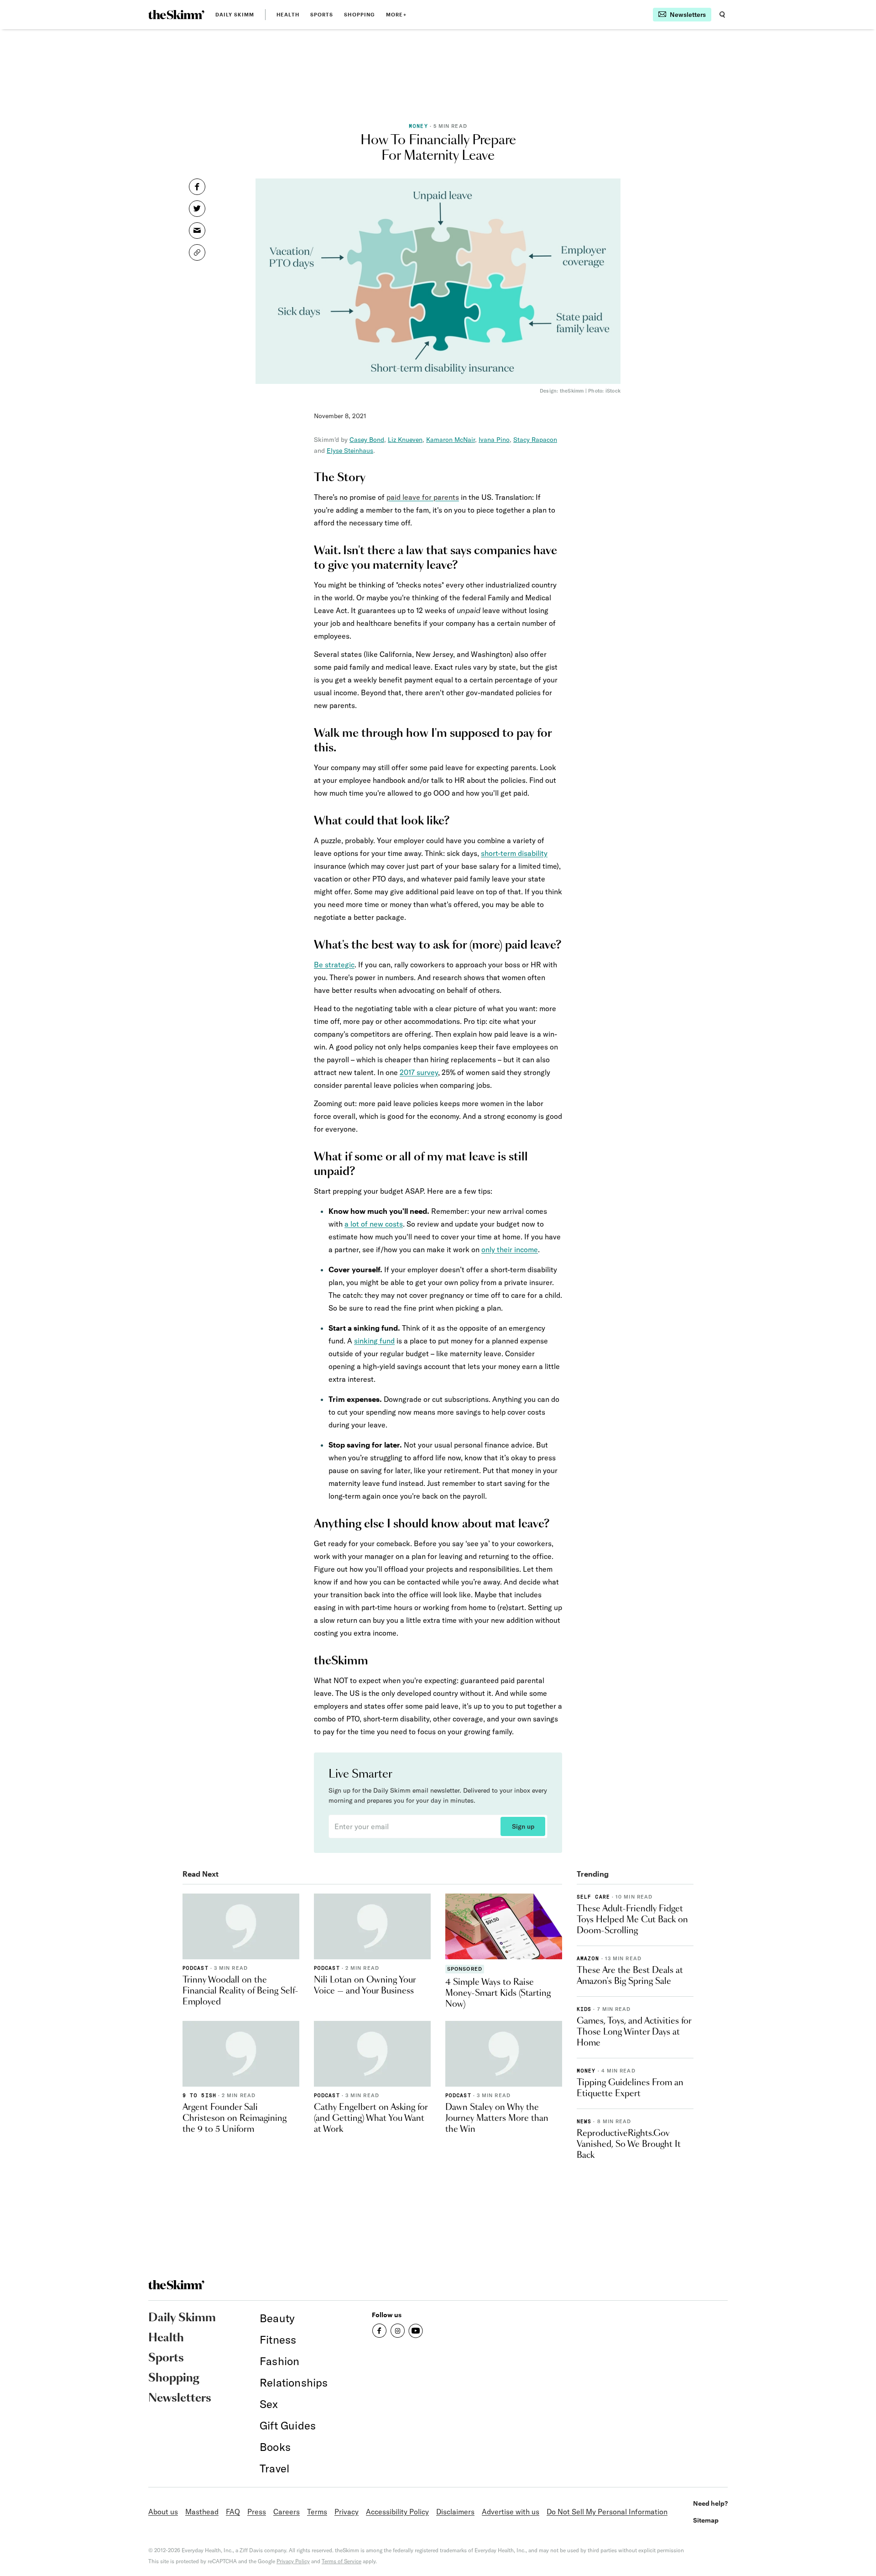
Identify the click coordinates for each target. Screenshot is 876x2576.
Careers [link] (287, 2512)
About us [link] (163, 2512)
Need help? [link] (710, 2503)
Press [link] (257, 2512)
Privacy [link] (347, 2512)
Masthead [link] (202, 2512)
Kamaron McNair (451, 440)
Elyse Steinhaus (350, 451)
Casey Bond (367, 440)
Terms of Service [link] (342, 2561)
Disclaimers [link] (455, 2512)
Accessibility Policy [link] (397, 2512)
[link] (176, 15)
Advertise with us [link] (511, 2512)
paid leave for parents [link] (423, 497)
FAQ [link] (233, 2512)
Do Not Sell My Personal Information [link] (607, 2512)
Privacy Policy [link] (293, 2561)
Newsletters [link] (180, 2398)
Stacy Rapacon (535, 440)
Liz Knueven (405, 440)
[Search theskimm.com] (722, 15)
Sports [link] (322, 14)
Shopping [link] (360, 14)
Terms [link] (317, 2512)
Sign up (523, 1826)
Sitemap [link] (706, 2520)
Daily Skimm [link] (235, 14)
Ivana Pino (494, 440)
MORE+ (396, 14)
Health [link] (288, 14)
